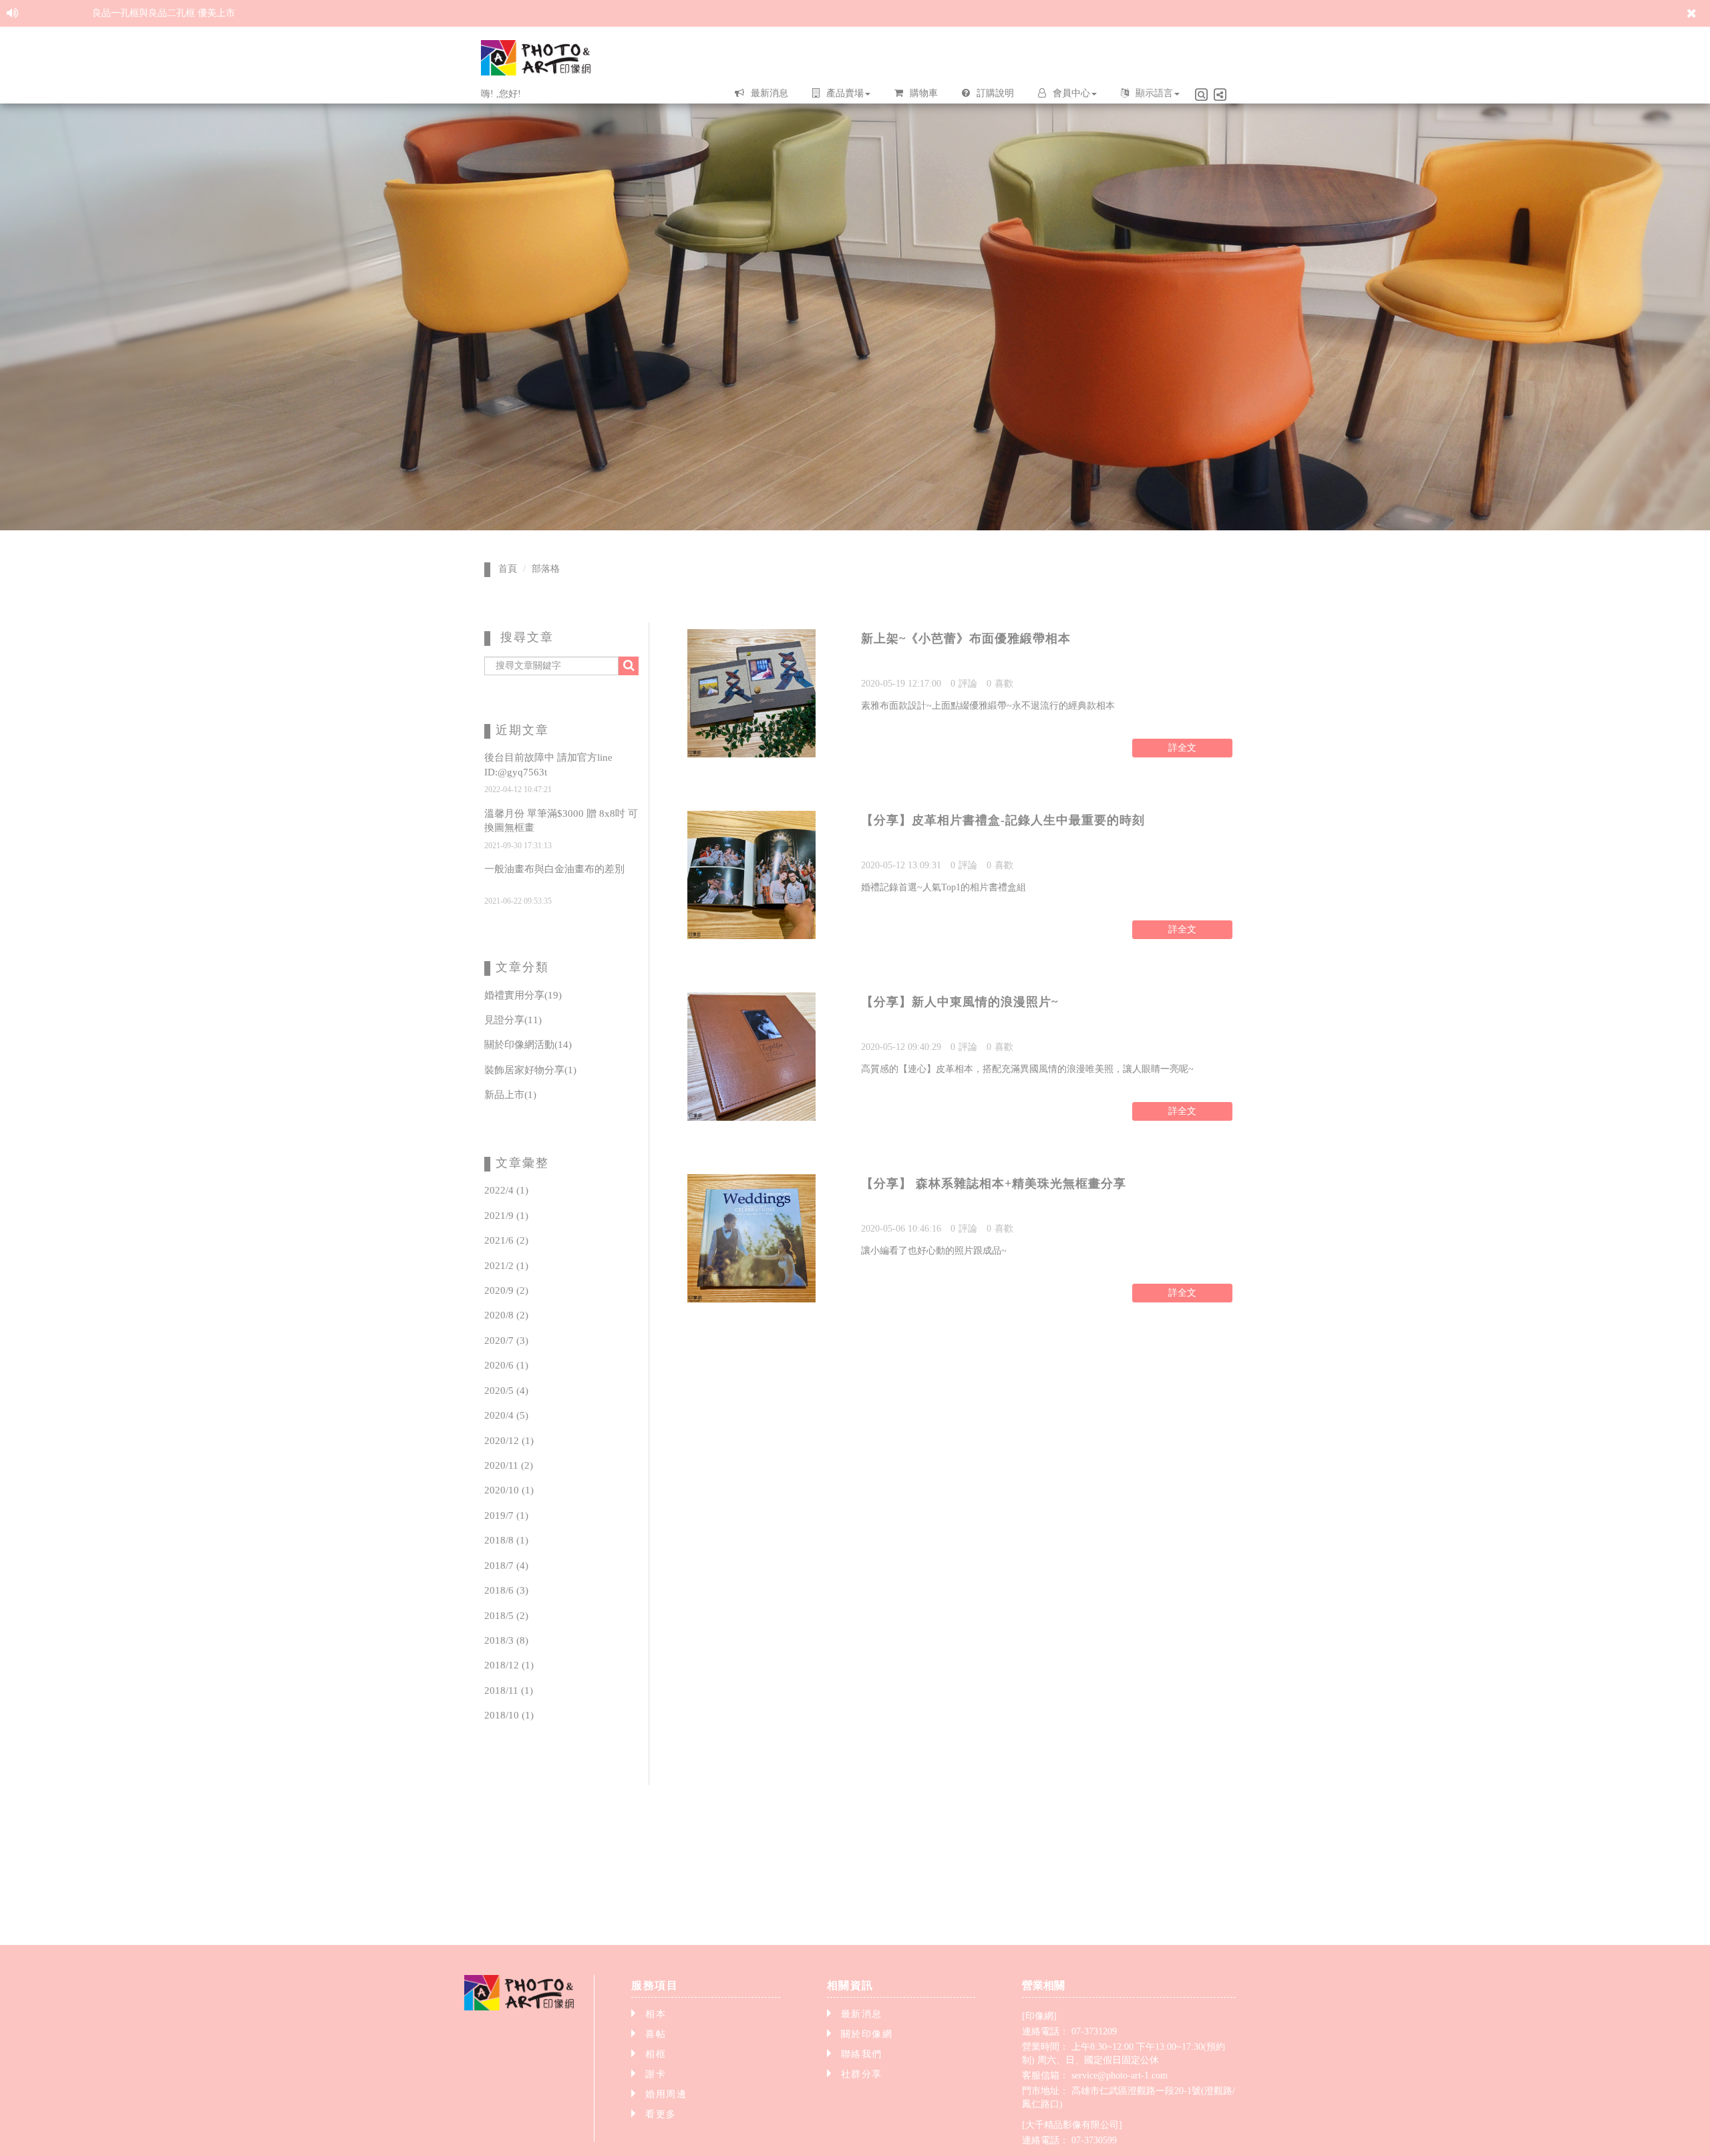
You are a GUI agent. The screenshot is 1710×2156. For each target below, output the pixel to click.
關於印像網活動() (528, 1045)
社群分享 (862, 2074)
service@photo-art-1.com (1120, 2076)
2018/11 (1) (509, 1690)
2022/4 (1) (506, 1190)
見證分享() (513, 1020)
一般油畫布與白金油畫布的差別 (554, 869)
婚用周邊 (666, 2094)
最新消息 (862, 2014)
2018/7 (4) (506, 1566)
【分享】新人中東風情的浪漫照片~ (960, 1002)
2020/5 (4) (506, 1391)
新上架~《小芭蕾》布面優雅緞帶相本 (966, 639)
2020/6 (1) (506, 1365)
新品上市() (510, 1095)
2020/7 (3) (506, 1340)
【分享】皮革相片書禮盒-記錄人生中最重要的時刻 (1003, 820)
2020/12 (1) (509, 1441)
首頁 (508, 569)
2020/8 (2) (506, 1315)
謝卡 (656, 2074)
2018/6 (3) (506, 1590)
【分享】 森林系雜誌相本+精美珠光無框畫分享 (994, 1184)
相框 (656, 2054)
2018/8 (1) (506, 1540)
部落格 (546, 569)
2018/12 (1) (509, 1665)
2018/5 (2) (506, 1616)
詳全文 (1182, 748)
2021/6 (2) (506, 1240)
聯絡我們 (862, 2054)
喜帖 (656, 2034)
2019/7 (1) (506, 1515)
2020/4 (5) (506, 1415)
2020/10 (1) (509, 1490)
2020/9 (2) (506, 1290)
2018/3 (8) (506, 1640)
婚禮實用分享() (523, 995)
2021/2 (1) (506, 1266)
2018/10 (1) (509, 1715)
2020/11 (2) (509, 1465)
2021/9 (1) (506, 1216)
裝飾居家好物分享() (530, 1070)
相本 (656, 2014)
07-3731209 (1094, 2031)
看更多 (661, 2114)
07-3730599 (1094, 2140)
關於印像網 (867, 2034)
